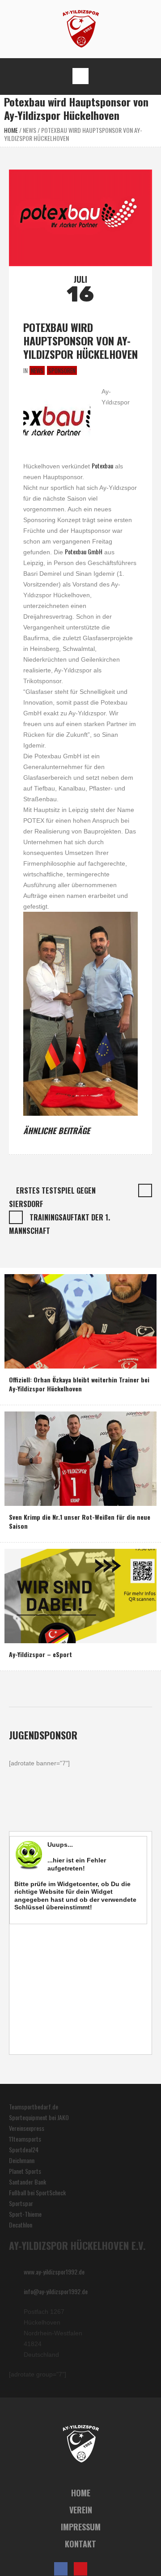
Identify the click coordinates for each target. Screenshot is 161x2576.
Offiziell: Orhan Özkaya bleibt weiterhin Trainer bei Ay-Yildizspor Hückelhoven (79, 1384)
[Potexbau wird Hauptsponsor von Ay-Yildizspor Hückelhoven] (80, 217)
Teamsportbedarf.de (34, 2106)
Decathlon (21, 2225)
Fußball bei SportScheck (37, 2192)
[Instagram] (100, 2569)
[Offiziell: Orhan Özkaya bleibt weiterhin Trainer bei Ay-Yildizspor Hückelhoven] (80, 1320)
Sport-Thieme (25, 2214)
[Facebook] (61, 2569)
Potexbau (102, 465)
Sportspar (21, 2203)
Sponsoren (62, 370)
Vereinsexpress (27, 2128)
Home (11, 130)
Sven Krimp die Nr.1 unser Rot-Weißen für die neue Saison (80, 1521)
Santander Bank (28, 2182)
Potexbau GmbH (84, 551)
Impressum (81, 2527)
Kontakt (80, 2544)
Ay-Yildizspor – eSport (40, 1654)
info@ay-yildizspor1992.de (56, 2291)
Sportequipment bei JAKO (39, 2117)
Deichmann (22, 2160)
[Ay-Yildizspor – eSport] (80, 1595)
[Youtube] (80, 2569)
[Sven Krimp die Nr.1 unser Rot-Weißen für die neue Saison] (80, 1457)
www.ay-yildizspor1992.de (54, 2272)
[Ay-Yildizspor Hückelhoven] (81, 28)
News (30, 130)
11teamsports (25, 2139)
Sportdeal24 (24, 2149)
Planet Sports (25, 2171)
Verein (81, 2510)
